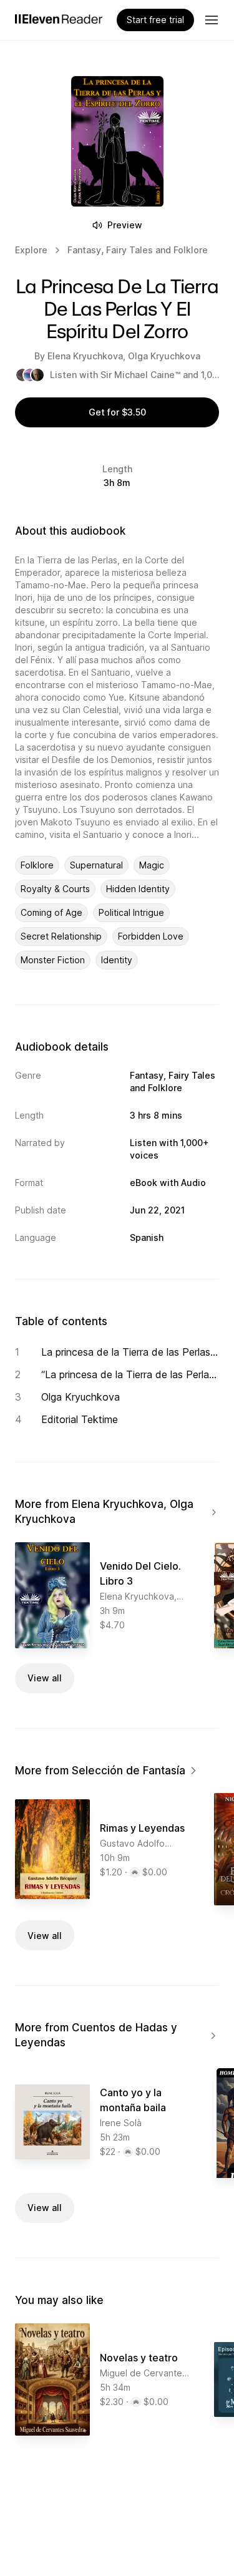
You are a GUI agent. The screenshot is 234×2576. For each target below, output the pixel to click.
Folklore (37, 865)
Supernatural (96, 865)
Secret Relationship (61, 936)
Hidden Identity (138, 889)
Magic (152, 865)
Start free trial (155, 20)
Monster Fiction (53, 960)
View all (45, 1678)
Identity (117, 960)
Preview (125, 225)
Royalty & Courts (55, 889)
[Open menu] (212, 20)
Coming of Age (51, 912)
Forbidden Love (151, 936)
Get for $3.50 (117, 412)
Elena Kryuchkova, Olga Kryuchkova (124, 356)
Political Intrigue (131, 912)
